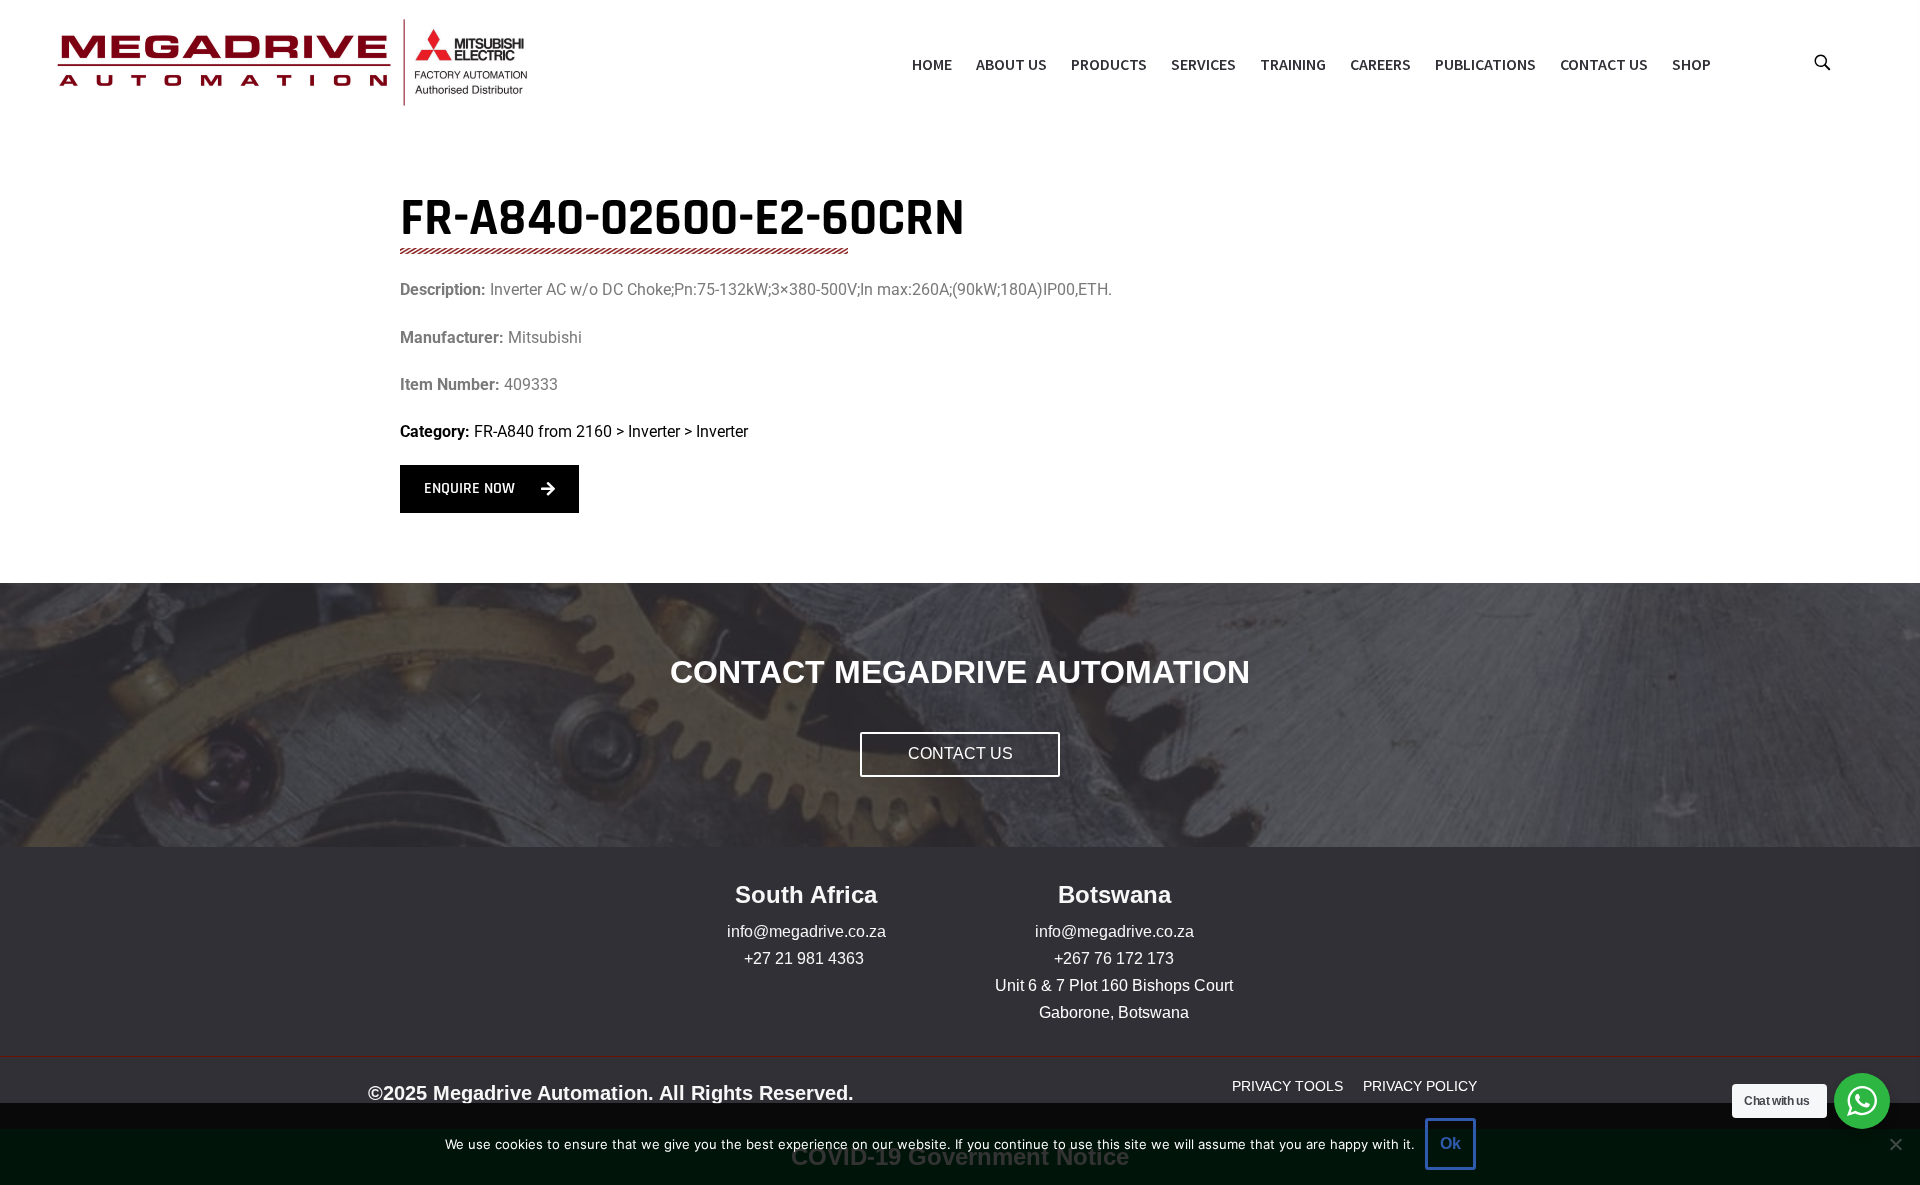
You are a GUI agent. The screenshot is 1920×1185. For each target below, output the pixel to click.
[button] (1821, 61)
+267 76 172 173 (1114, 958)
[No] (1895, 1144)
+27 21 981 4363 (804, 958)
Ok (1450, 1143)
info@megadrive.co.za (806, 931)
